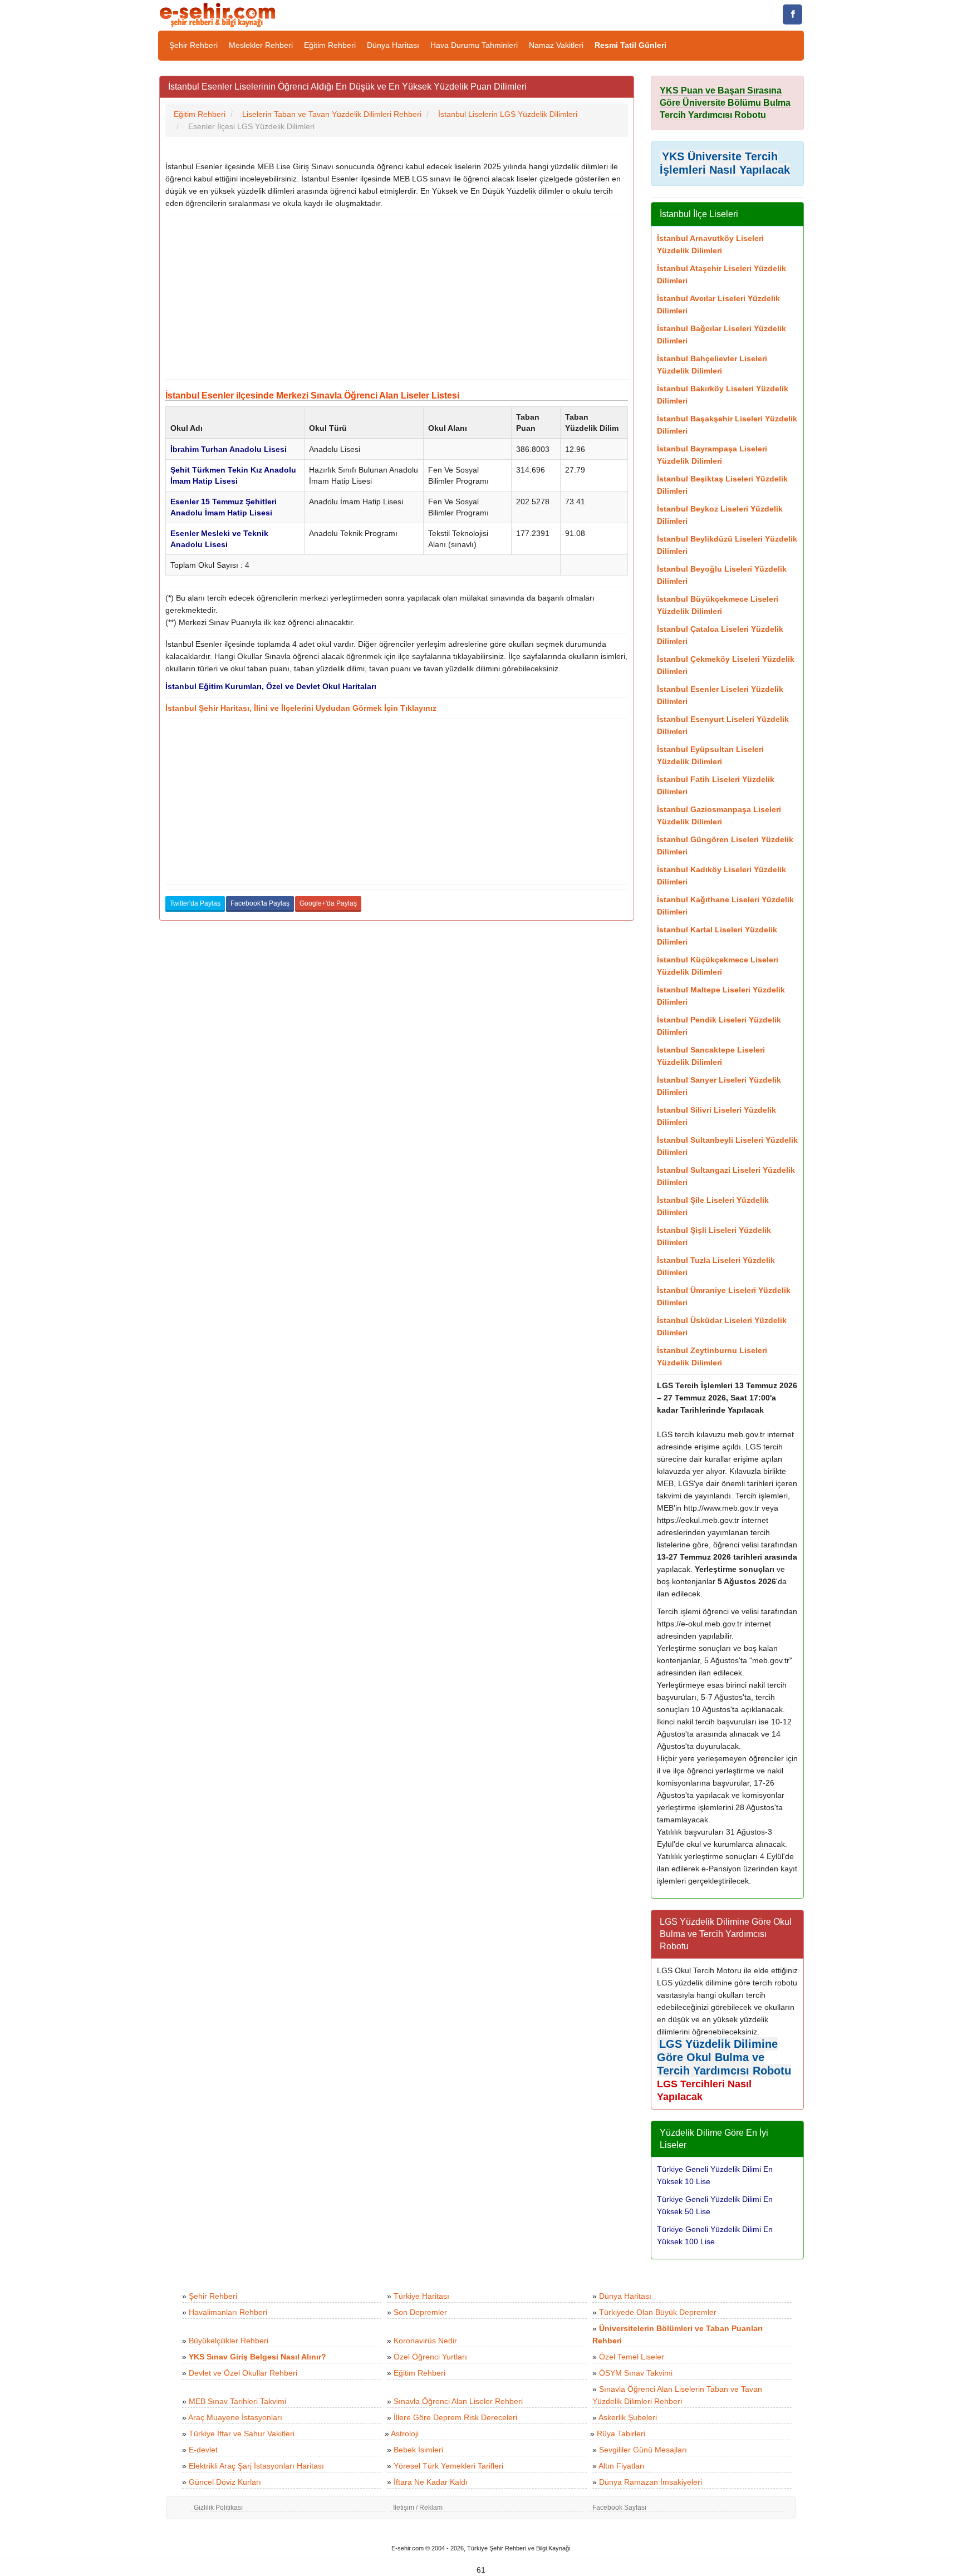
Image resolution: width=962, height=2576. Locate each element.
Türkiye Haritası (421, 2296)
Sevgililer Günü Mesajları (643, 2450)
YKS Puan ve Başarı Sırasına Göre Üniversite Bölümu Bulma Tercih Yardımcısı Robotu (725, 103)
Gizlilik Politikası (218, 2508)
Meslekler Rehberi (261, 45)
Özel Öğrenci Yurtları (430, 2357)
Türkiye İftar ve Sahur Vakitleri (242, 2434)
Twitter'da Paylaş (195, 903)
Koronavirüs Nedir (425, 2341)
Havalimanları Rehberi (228, 2312)
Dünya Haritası (393, 45)
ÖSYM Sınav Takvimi (636, 2373)
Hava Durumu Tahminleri (474, 45)
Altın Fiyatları (622, 2466)
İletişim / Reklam (418, 2508)
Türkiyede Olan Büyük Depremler (658, 2312)
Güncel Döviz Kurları (225, 2482)
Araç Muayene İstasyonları (235, 2417)
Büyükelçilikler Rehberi (229, 2341)
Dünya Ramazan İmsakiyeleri (651, 2482)
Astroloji (405, 2434)
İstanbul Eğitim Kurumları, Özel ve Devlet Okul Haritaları (271, 686)
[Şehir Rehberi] (219, 14)
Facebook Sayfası (619, 2508)
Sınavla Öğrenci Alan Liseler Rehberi (458, 2401)
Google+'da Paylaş (328, 903)
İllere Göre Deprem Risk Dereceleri (455, 2417)
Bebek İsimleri (418, 2450)
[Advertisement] (397, 297)
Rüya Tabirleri (621, 2434)
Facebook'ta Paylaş (260, 903)
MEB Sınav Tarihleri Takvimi (237, 2401)
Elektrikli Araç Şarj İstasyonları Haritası (256, 2466)
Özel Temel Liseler (632, 2357)
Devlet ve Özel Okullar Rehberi (243, 2373)
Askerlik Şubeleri (628, 2417)
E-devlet (203, 2450)
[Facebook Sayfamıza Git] (792, 14)
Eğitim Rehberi (330, 45)
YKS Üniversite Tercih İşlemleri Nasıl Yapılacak (725, 163)
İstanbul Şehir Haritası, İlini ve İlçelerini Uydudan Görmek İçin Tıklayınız (301, 708)
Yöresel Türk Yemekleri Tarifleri (448, 2466)
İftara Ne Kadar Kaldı (431, 2482)
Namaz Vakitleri (556, 45)
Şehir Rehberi (193, 45)
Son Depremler (420, 2312)
